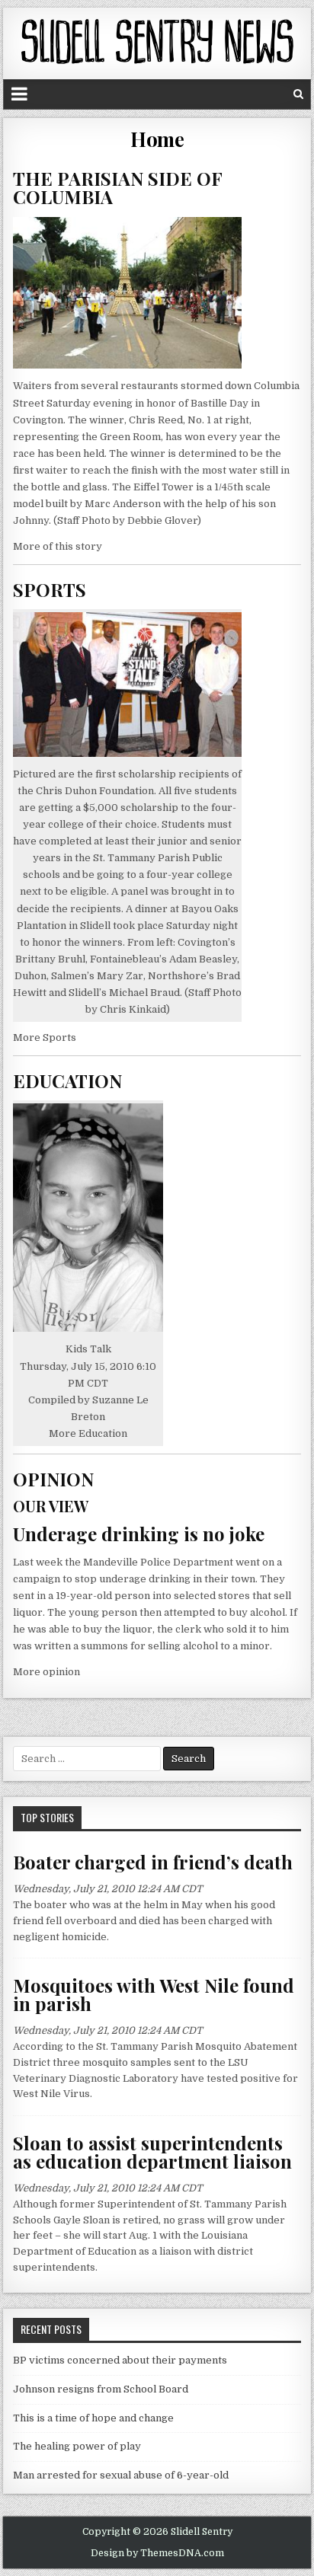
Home (157, 139)
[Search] (298, 94)
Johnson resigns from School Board (101, 2389)
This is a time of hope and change (93, 2418)
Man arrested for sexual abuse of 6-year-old (121, 2475)
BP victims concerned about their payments (120, 2360)
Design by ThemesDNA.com (157, 2553)
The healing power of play (77, 2446)
